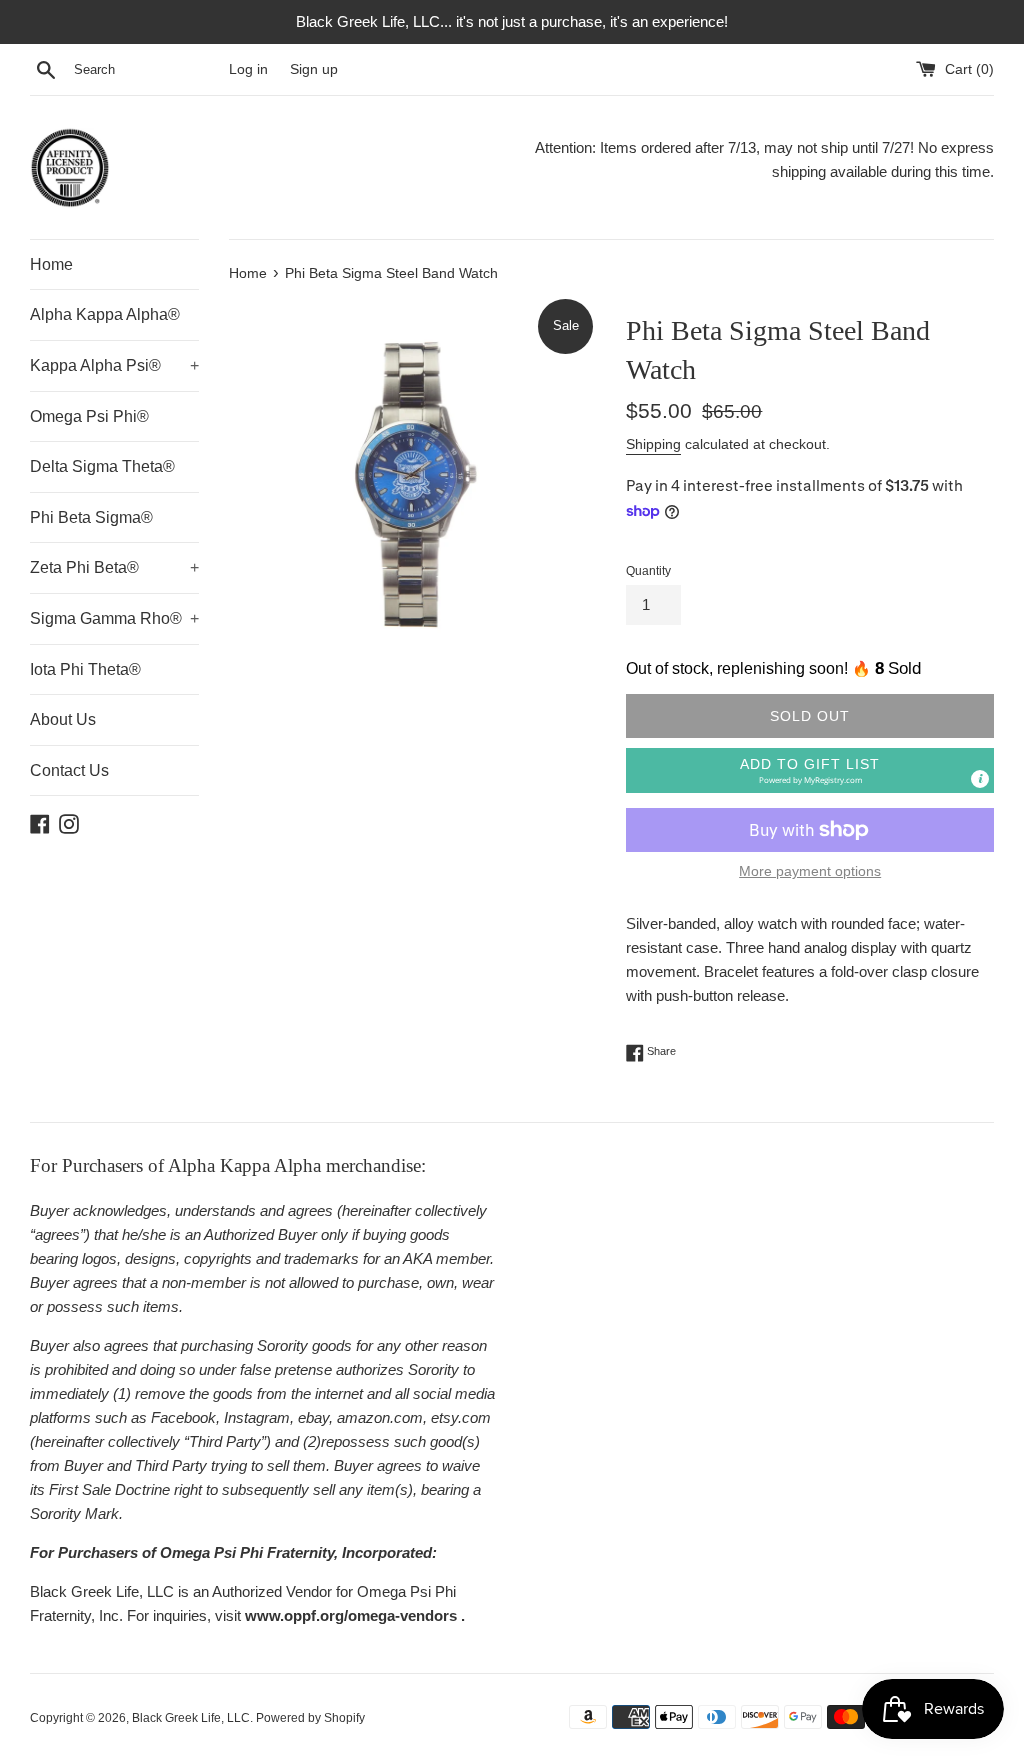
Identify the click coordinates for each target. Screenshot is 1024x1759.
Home (51, 264)
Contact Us (69, 770)
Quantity (648, 571)
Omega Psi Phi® (89, 416)
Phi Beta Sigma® (91, 517)
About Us (63, 719)
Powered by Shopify (310, 1718)
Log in (248, 69)
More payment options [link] (810, 871)
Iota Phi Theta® (85, 669)
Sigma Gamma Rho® (114, 618)
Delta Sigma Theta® (102, 466)
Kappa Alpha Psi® (114, 365)
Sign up (314, 69)
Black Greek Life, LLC (191, 1718)
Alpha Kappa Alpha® (105, 314)
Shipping (653, 444)
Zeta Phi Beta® (114, 567)
